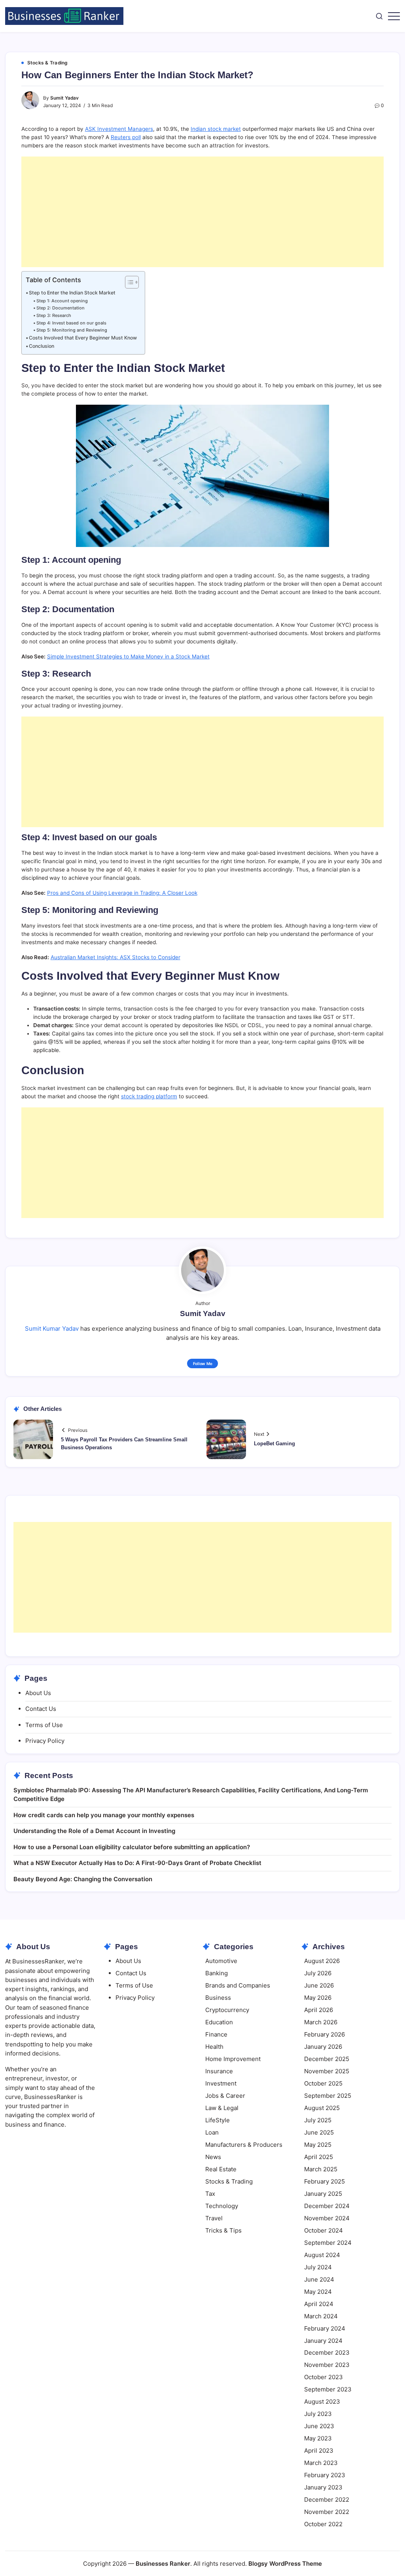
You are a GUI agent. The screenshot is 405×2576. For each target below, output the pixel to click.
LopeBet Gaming (274, 1444)
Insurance (219, 2071)
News (213, 2157)
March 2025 (321, 2169)
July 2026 (318, 1973)
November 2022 (327, 2512)
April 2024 (319, 2304)
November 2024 (327, 2218)
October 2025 (323, 2083)
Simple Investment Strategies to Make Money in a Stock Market (128, 656)
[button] (379, 16)
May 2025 (318, 2145)
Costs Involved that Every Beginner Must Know (83, 338)
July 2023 (318, 2414)
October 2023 (324, 2377)
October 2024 (324, 2230)
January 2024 (323, 2341)
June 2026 (319, 1985)
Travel (214, 2218)
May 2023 (318, 2438)
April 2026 (319, 2010)
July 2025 (318, 2120)
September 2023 (328, 2389)
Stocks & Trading (229, 2181)
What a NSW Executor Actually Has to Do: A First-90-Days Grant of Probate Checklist (137, 1863)
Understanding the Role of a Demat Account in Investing (94, 1831)
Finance (216, 2034)
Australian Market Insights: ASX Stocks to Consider (115, 957)
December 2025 (327, 2059)
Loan (212, 2132)
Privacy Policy (45, 1741)
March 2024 (321, 2316)
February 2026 (325, 2034)
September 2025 (328, 2096)
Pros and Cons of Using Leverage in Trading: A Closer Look (122, 893)
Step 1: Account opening (62, 301)
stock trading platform (149, 1096)
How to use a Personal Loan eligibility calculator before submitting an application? (132, 1847)
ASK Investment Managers (119, 129)
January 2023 (323, 2487)
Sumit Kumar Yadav (52, 1329)
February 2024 (325, 2328)
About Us (38, 1693)
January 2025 (323, 2194)
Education (219, 2022)
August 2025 (322, 2108)
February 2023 (325, 2475)
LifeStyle (218, 2120)
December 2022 (327, 2500)
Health (214, 2047)
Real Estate (221, 2169)
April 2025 (319, 2157)
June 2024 (319, 2279)
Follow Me (203, 1363)
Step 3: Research (54, 315)
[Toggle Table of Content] (128, 282)
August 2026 (322, 1961)
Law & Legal (222, 2108)
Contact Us (41, 1709)
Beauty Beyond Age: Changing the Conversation (83, 1879)
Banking (217, 1973)
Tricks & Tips (223, 2230)
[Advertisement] (203, 212)
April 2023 (319, 2451)
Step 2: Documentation (61, 308)
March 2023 (321, 2463)
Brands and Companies (238, 1985)
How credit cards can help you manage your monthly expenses (104, 1815)
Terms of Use (44, 1725)
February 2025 (325, 2181)
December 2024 (327, 2206)
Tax (210, 2194)
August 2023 (322, 2402)
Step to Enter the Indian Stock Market (72, 293)
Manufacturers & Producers (244, 2145)
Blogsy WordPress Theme (285, 2564)
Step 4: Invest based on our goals (71, 323)
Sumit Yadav (64, 98)
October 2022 (323, 2524)
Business (218, 1998)
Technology (222, 2206)
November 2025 (327, 2071)
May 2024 (318, 2292)
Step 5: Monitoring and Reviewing (72, 330)
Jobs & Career (225, 2096)
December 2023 (327, 2353)
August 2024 (322, 2255)
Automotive (221, 1961)
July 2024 (318, 2267)
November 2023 (327, 2365)
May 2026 (318, 1998)
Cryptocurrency (227, 2010)
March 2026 (321, 2022)
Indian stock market (216, 129)
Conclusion (42, 346)
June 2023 (319, 2426)
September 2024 (328, 2243)
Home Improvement (233, 2059)
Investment (221, 2083)
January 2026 (323, 2047)
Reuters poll (126, 137)
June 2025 (319, 2132)
